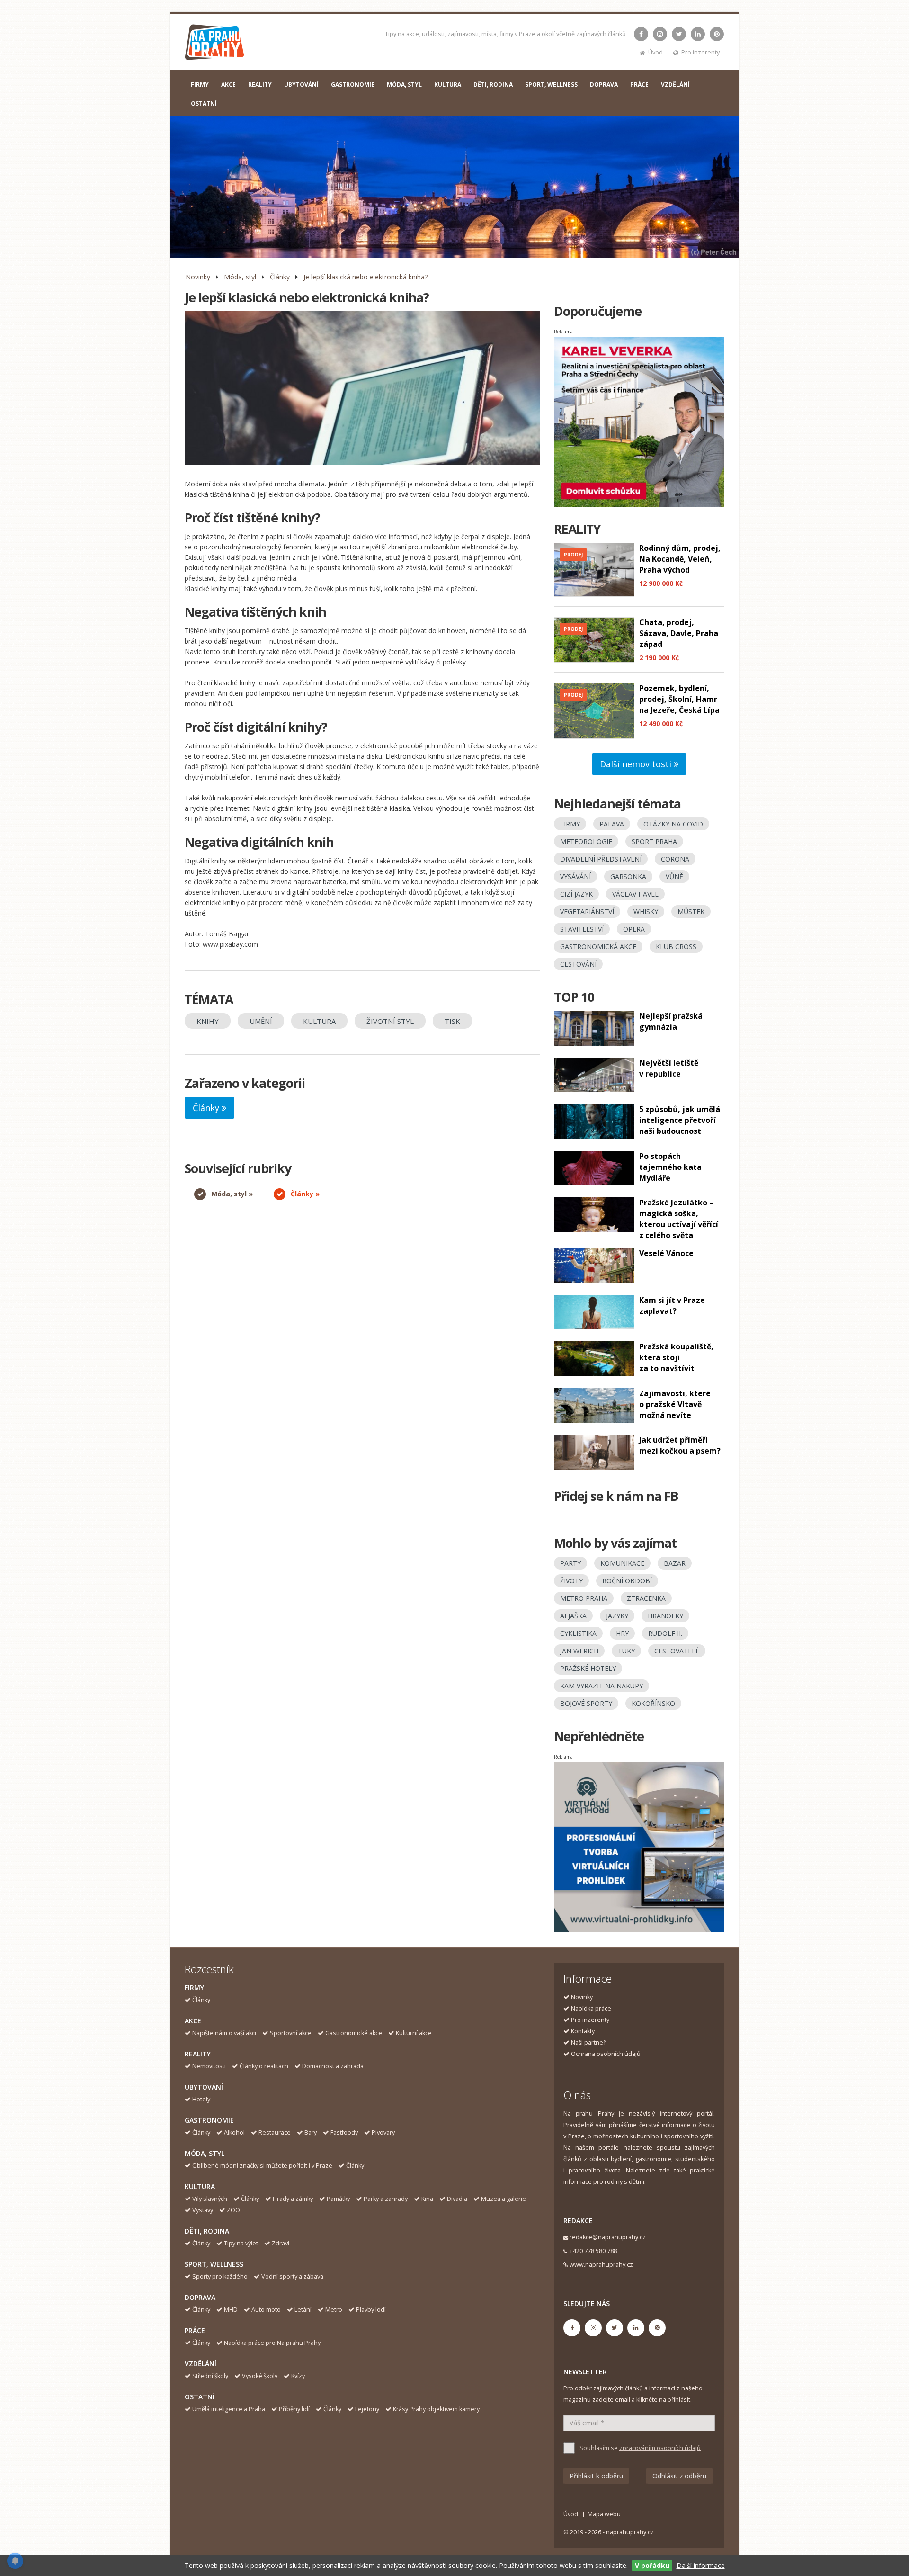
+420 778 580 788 (593, 2251)
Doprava (200, 2297)
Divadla (457, 2199)
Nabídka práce (591, 2008)
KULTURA (448, 85)
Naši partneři (589, 2042)
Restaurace (275, 2132)
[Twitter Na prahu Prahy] (679, 34)
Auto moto (266, 2310)
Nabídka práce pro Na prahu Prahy (272, 2343)
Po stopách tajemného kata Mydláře (670, 1167)
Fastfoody (344, 2132)
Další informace (701, 2565)
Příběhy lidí (294, 2409)
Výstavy (203, 2210)
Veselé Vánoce (666, 1253)
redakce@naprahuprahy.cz (608, 2237)
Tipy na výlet (241, 2243)
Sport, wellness (214, 2264)
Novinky (198, 277)
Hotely (201, 2099)
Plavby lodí (371, 2310)
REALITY (260, 85)
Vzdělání (201, 2364)
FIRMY (200, 85)
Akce (193, 2021)
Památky (338, 2199)
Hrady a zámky (293, 2199)
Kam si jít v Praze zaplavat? (672, 1306)
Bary (311, 2132)
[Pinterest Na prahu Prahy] (717, 34)
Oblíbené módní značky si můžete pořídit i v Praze (262, 2166)
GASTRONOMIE (353, 85)
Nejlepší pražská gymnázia (671, 1021)
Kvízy (298, 2376)
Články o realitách (264, 2066)
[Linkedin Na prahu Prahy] (698, 34)
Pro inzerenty (700, 52)
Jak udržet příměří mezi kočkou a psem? (680, 1445)
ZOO (233, 2210)
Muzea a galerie (504, 2199)
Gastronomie (209, 2120)
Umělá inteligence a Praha (229, 2409)
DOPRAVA (604, 85)
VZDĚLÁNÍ (675, 85)
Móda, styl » (232, 1194)
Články (280, 277)
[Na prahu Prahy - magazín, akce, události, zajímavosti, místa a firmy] (215, 44)
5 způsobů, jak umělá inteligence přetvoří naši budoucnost (680, 1120)
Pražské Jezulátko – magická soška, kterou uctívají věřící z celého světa (679, 1219)
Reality (198, 2054)
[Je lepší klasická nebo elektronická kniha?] (362, 388)
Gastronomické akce (354, 2033)
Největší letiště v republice (669, 1068)
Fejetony (367, 2409)
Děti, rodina (207, 2231)
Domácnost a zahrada (333, 2066)
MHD (231, 2310)
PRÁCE (639, 85)
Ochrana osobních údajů (606, 2054)
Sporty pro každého (220, 2276)
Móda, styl (240, 277)
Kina (427, 2199)
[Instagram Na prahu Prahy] (660, 34)
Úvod (655, 52)
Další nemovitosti (637, 764)
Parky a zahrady (386, 2199)
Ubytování (204, 2087)
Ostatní (200, 2397)
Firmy (194, 1988)
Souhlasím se (640, 2448)
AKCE (228, 85)
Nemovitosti (209, 2066)
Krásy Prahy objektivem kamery (436, 2409)
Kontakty (583, 2031)
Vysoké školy (260, 2376)
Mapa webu (604, 2514)
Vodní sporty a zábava (292, 2276)
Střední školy (210, 2376)
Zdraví (281, 2243)
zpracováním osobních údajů (660, 2448)
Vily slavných (210, 2199)
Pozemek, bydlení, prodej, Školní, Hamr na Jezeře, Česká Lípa (679, 699)
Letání (303, 2310)
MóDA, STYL (404, 85)
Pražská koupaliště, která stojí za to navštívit (676, 1357)
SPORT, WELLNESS (551, 85)
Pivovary (383, 2132)
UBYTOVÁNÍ (301, 85)
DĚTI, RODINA (493, 85)
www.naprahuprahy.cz (601, 2265)
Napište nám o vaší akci (224, 2033)
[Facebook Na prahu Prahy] (641, 34)
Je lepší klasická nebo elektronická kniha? (365, 277)
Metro (334, 2310)
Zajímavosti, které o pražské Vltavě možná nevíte (675, 1404)
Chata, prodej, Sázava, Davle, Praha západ (679, 633)
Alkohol (234, 2132)
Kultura (200, 2186)
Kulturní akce (414, 2033)
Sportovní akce (291, 2033)
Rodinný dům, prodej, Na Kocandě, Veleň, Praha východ (680, 559)
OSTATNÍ (204, 103)
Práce (195, 2330)
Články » (305, 1194)
